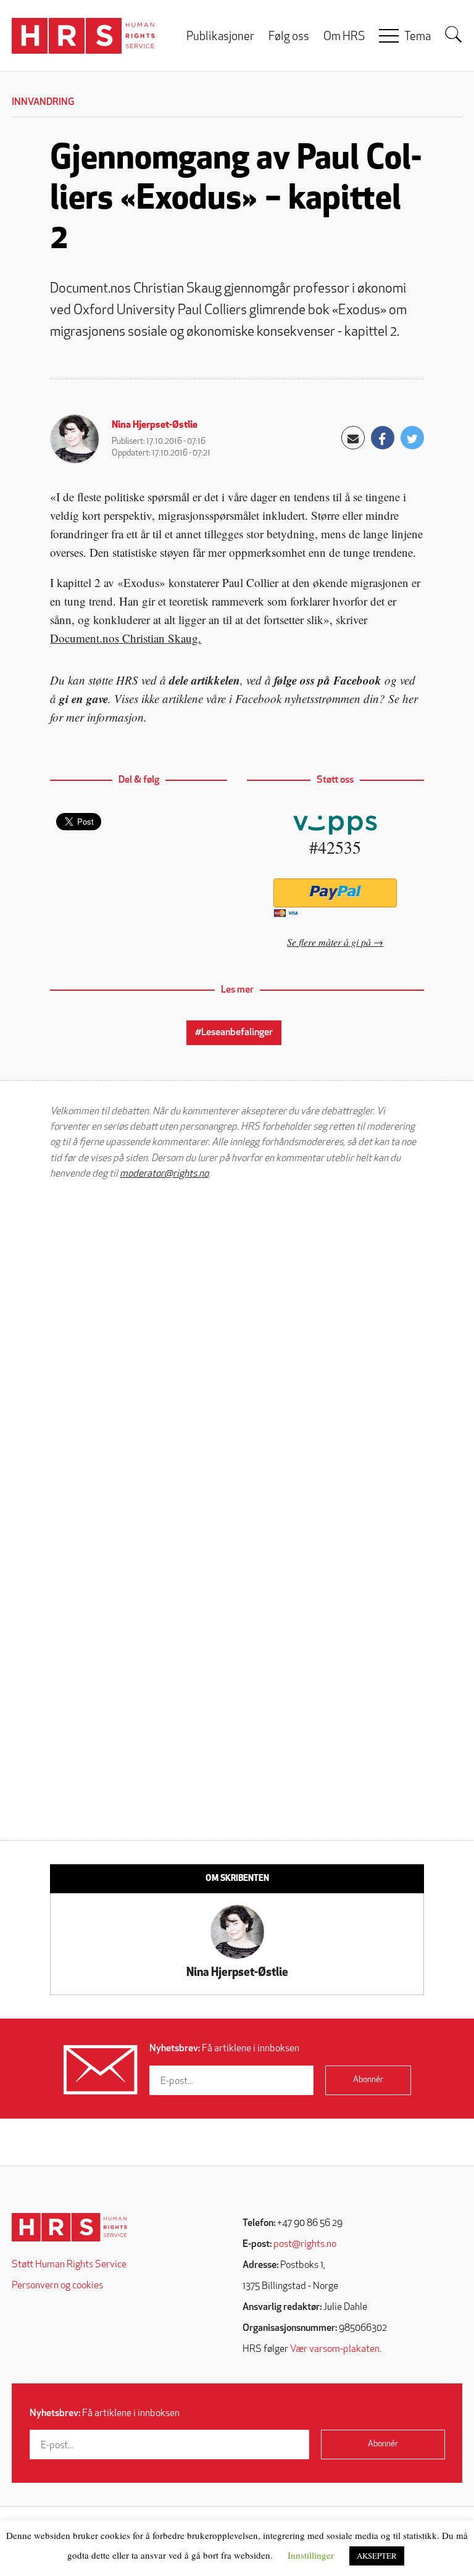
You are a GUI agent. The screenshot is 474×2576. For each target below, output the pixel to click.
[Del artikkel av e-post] (353, 438)
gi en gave (84, 698)
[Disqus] (237, 1346)
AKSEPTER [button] (377, 2556)
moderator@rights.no (164, 1174)
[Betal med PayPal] (335, 893)
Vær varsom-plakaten (335, 2349)
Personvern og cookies (57, 2286)
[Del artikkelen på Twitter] (412, 438)
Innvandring (43, 102)
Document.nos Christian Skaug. (126, 638)
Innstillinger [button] (311, 2555)
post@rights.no (305, 2245)
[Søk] (454, 35)
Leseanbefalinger (237, 1033)
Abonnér (368, 2080)
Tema (418, 37)
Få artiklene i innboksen (224, 2049)
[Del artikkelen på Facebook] (383, 438)
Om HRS (344, 37)
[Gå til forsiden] (69, 2228)
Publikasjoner (220, 37)
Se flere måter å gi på (329, 942)
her (410, 698)
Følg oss (289, 37)
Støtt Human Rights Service (69, 2265)
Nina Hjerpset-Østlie (155, 425)
